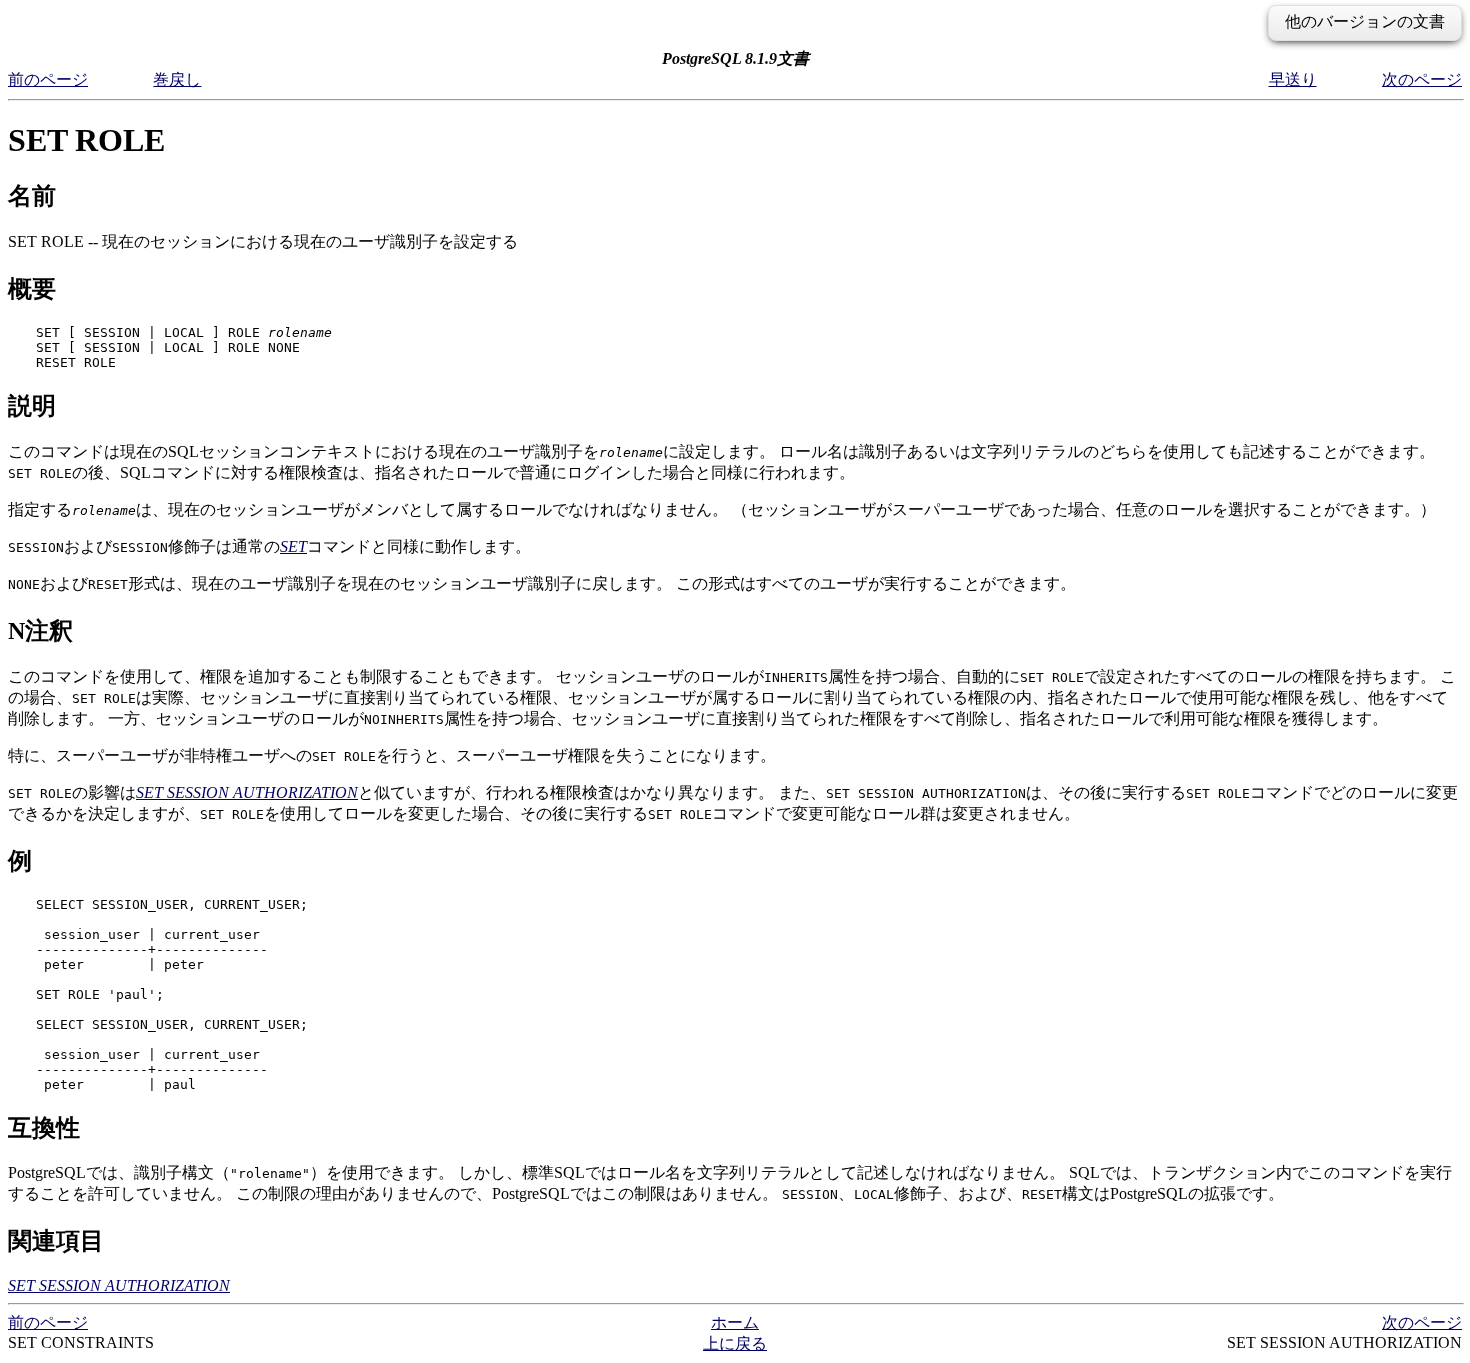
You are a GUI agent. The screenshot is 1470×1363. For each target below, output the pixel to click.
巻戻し (177, 79)
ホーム (735, 1322)
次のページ (1422, 79)
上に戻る (735, 1343)
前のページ (48, 79)
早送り (1293, 79)
